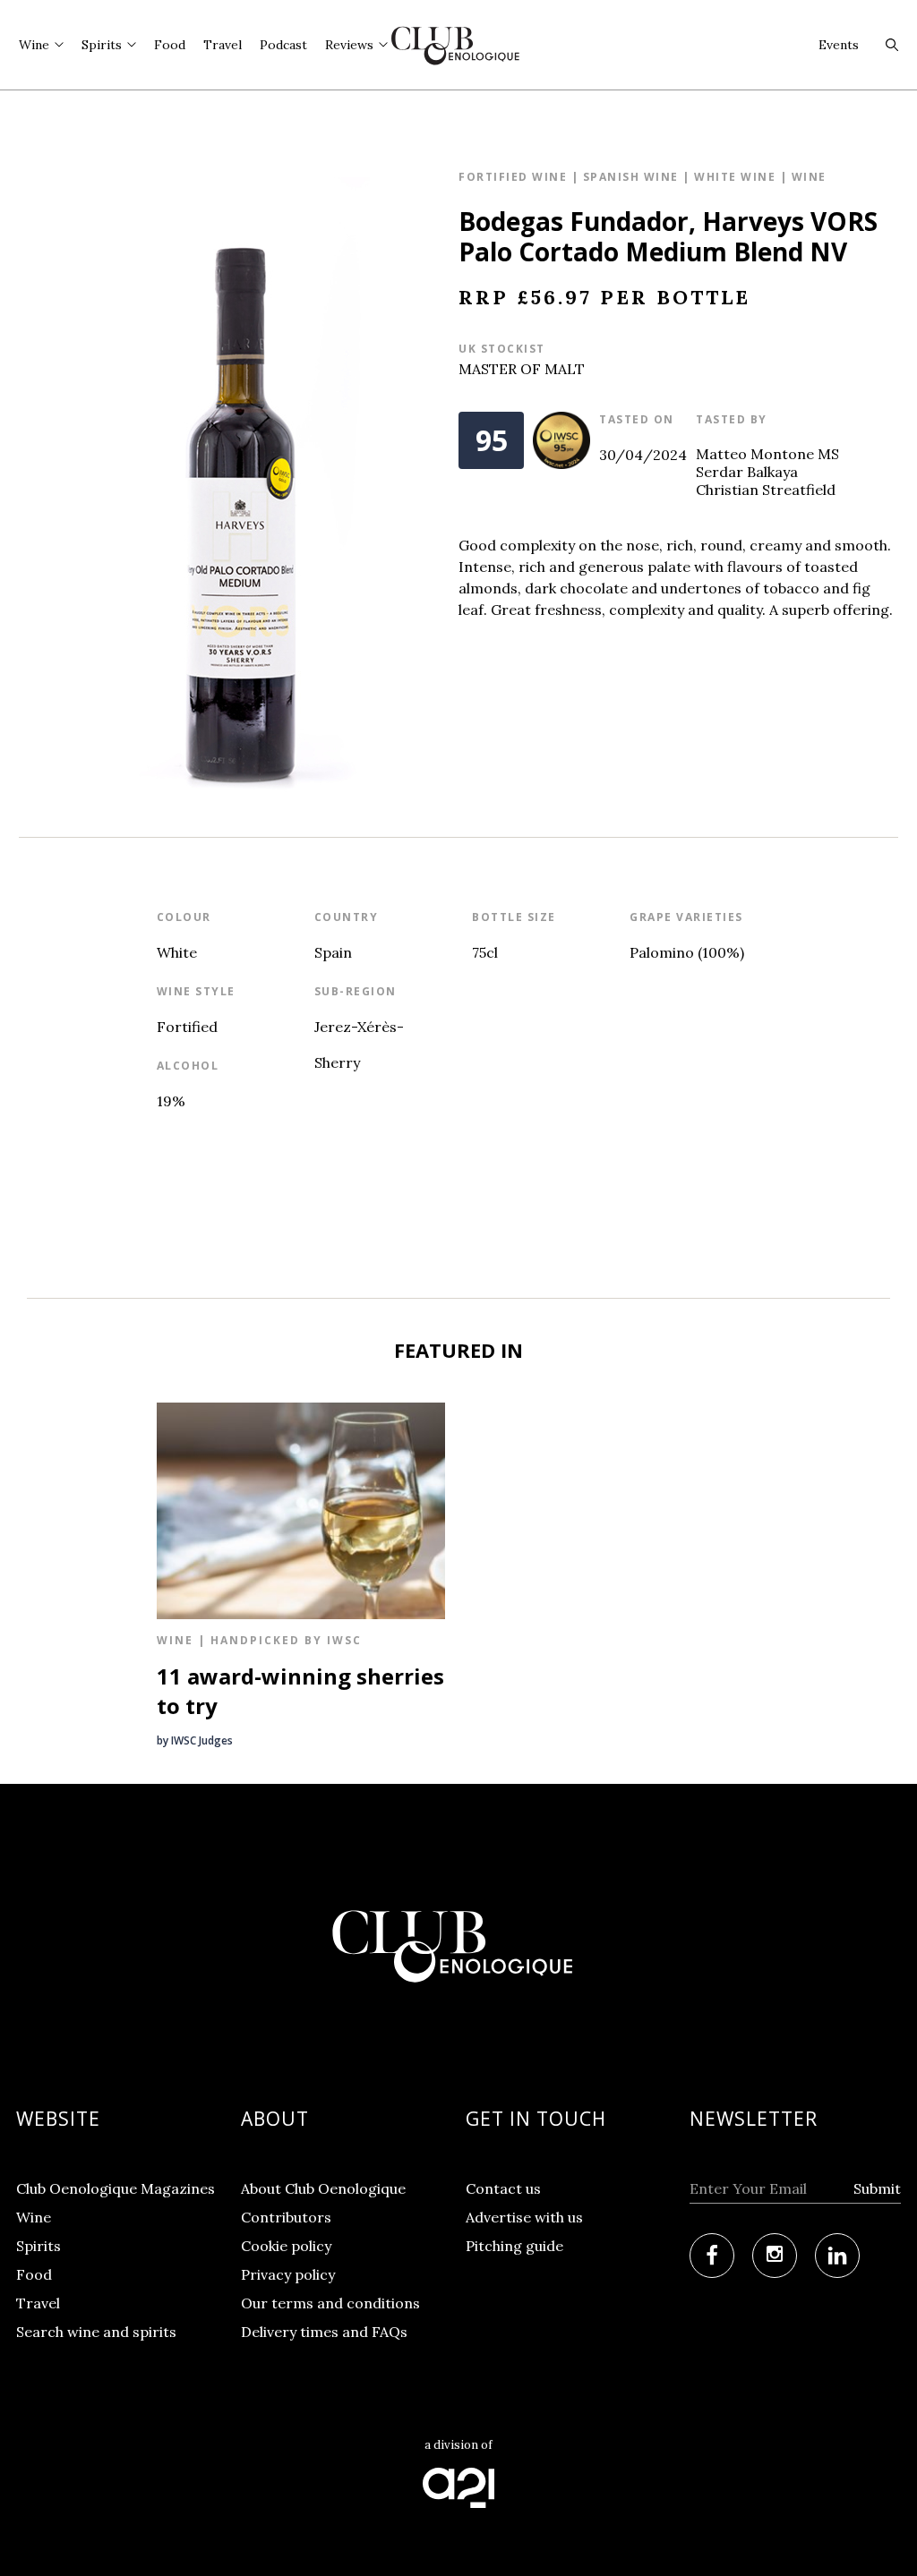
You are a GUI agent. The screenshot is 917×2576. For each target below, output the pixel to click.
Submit (877, 2188)
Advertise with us (524, 2217)
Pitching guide (514, 2246)
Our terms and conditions (330, 2303)
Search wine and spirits (96, 2332)
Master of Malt (522, 369)
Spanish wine (631, 177)
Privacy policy (288, 2274)
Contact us (503, 2188)
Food (34, 2274)
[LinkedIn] (837, 2256)
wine (809, 177)
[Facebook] (712, 2256)
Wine (34, 2217)
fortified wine (513, 177)
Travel (38, 2303)
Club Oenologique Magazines (116, 2188)
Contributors (286, 2217)
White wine (735, 177)
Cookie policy (286, 2246)
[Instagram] (775, 2256)
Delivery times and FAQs (324, 2332)
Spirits (39, 2246)
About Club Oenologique (323, 2188)
